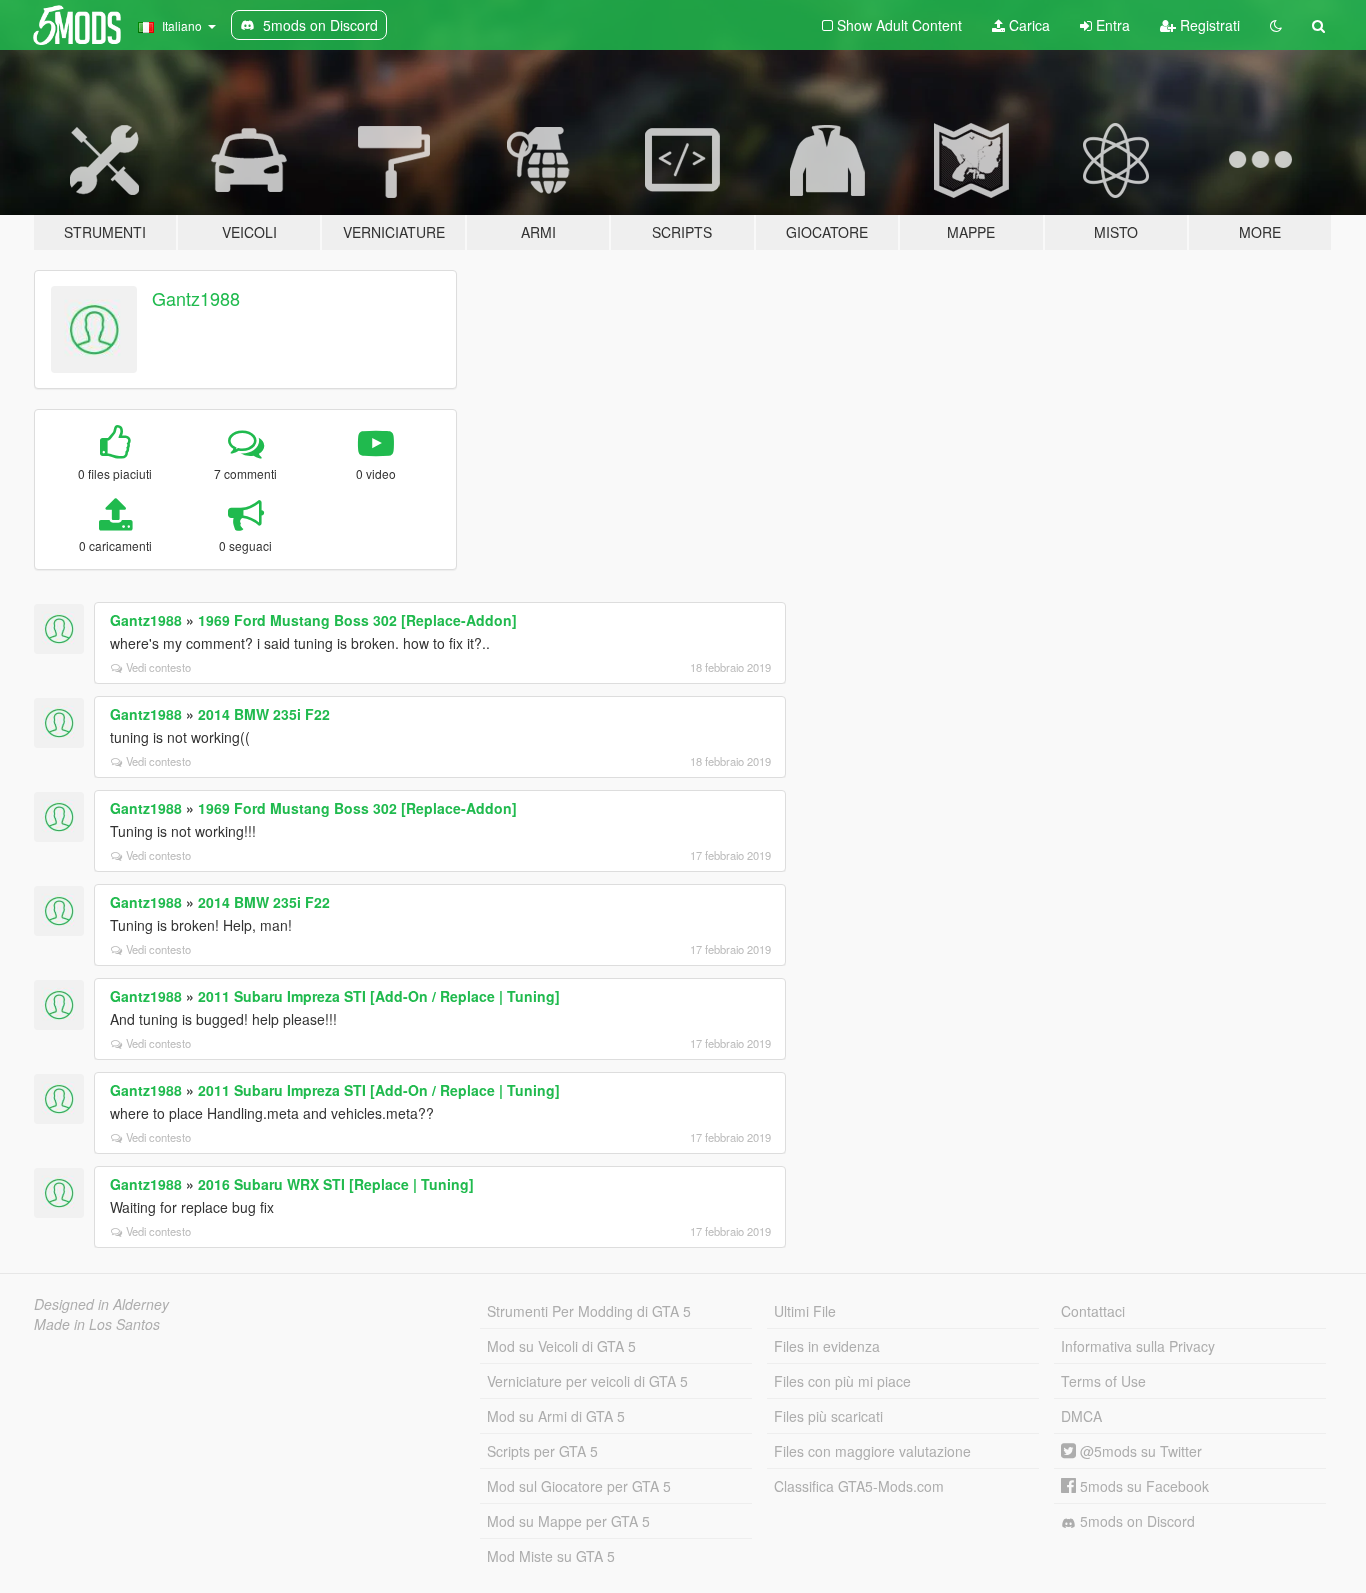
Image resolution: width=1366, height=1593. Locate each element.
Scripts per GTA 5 (542, 1451)
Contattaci (1093, 1311)
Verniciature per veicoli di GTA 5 (587, 1381)
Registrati (1208, 25)
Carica (1027, 25)
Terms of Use (1103, 1381)
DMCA (1081, 1416)
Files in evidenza (827, 1346)
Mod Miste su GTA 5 (551, 1556)
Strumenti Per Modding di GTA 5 (589, 1311)
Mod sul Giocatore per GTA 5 (579, 1486)
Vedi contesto (158, 667)
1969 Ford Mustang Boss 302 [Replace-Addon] (357, 620)
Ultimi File (805, 1311)
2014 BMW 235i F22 (264, 714)
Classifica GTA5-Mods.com (859, 1486)
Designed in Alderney (101, 1304)
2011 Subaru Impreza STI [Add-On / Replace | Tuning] (379, 996)
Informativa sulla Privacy (1138, 1346)
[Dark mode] (1276, 25)
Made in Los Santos (97, 1324)
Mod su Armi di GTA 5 (556, 1416)
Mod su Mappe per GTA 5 (568, 1521)
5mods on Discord (1135, 1521)
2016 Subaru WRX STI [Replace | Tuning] (336, 1184)
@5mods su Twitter (1139, 1451)
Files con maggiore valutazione (872, 1451)
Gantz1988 (196, 298)
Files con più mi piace (842, 1381)
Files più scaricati (828, 1416)
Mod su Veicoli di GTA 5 (561, 1346)
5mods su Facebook (1142, 1486)
